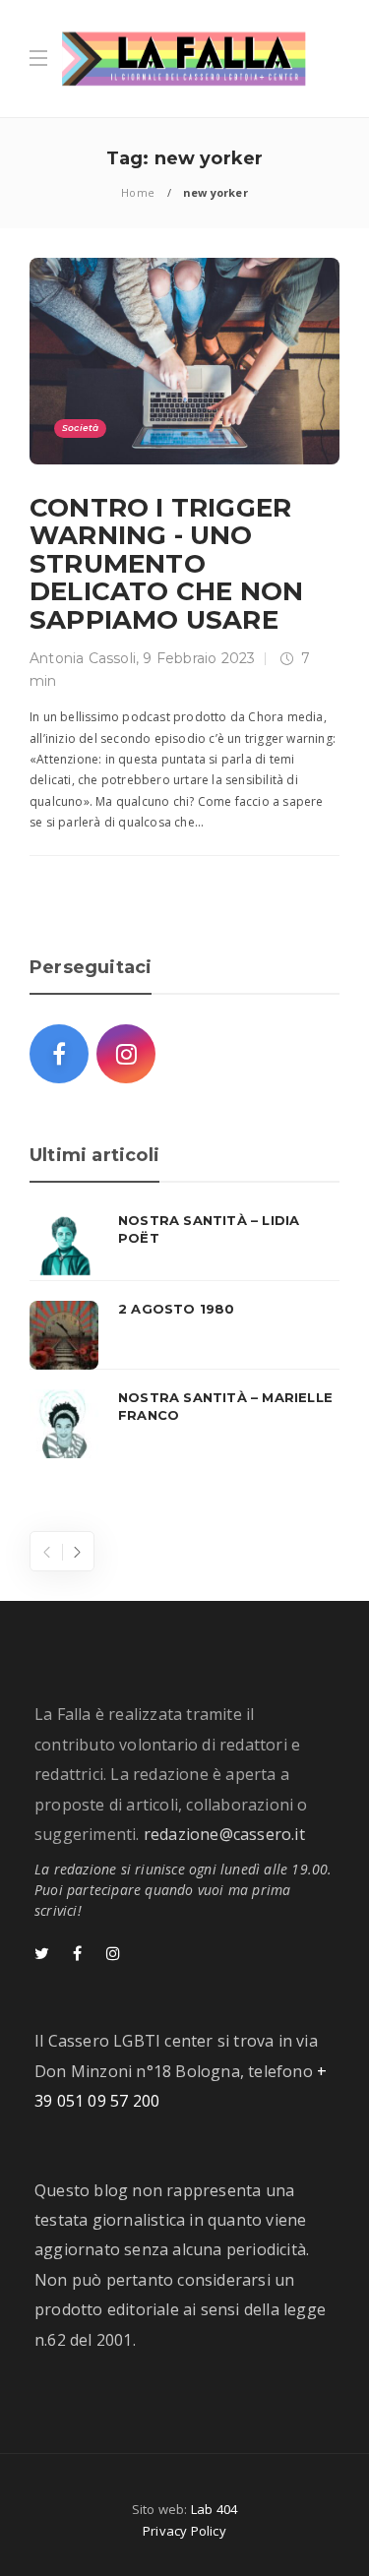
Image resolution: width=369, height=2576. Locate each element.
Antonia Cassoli (83, 658)
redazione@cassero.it (224, 1834)
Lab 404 (214, 2509)
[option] (184, 1335)
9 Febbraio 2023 (199, 658)
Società (80, 428)
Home (138, 192)
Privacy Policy (184, 2531)
